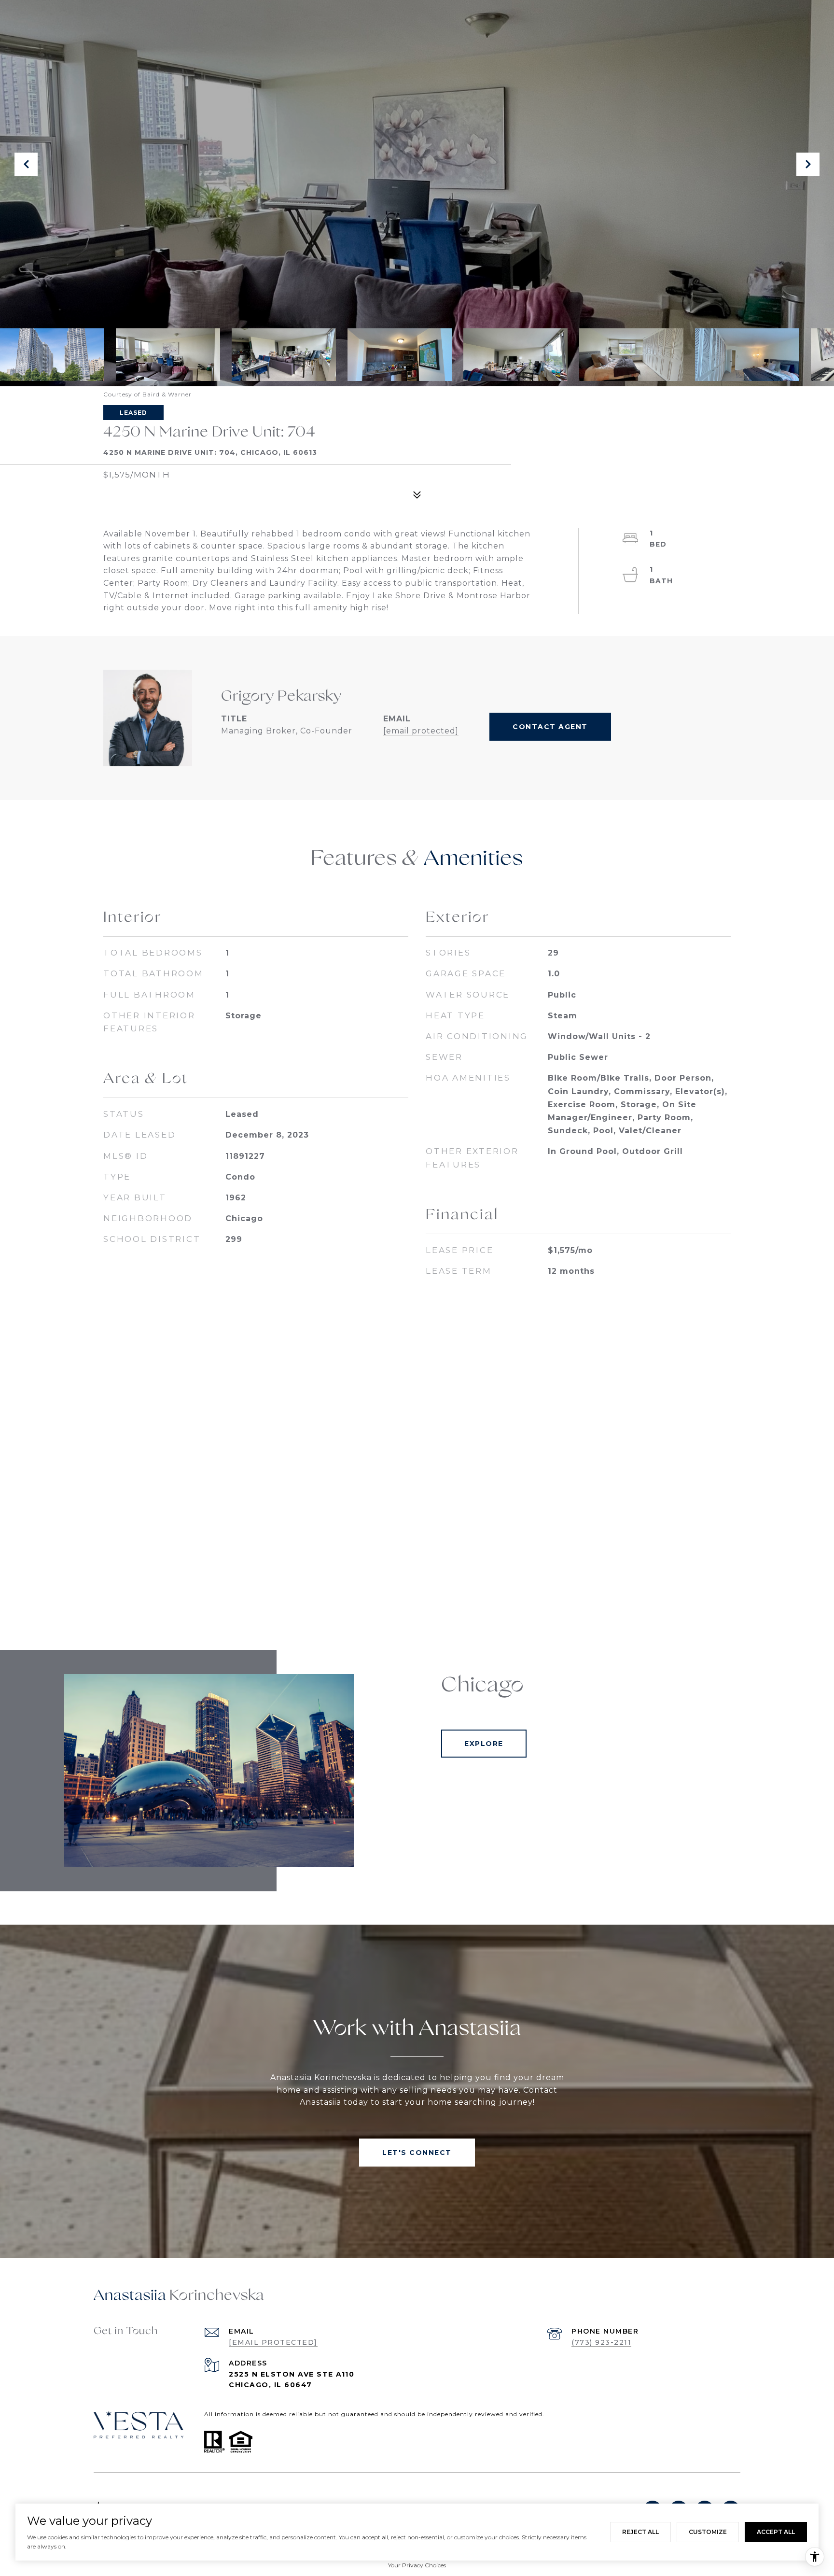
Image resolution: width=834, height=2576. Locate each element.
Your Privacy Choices (417, 2565)
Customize (708, 2532)
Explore (484, 1744)
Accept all (776, 2532)
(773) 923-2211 (601, 2342)
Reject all (640, 2532)
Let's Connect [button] (417, 2153)
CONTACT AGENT (550, 727)
